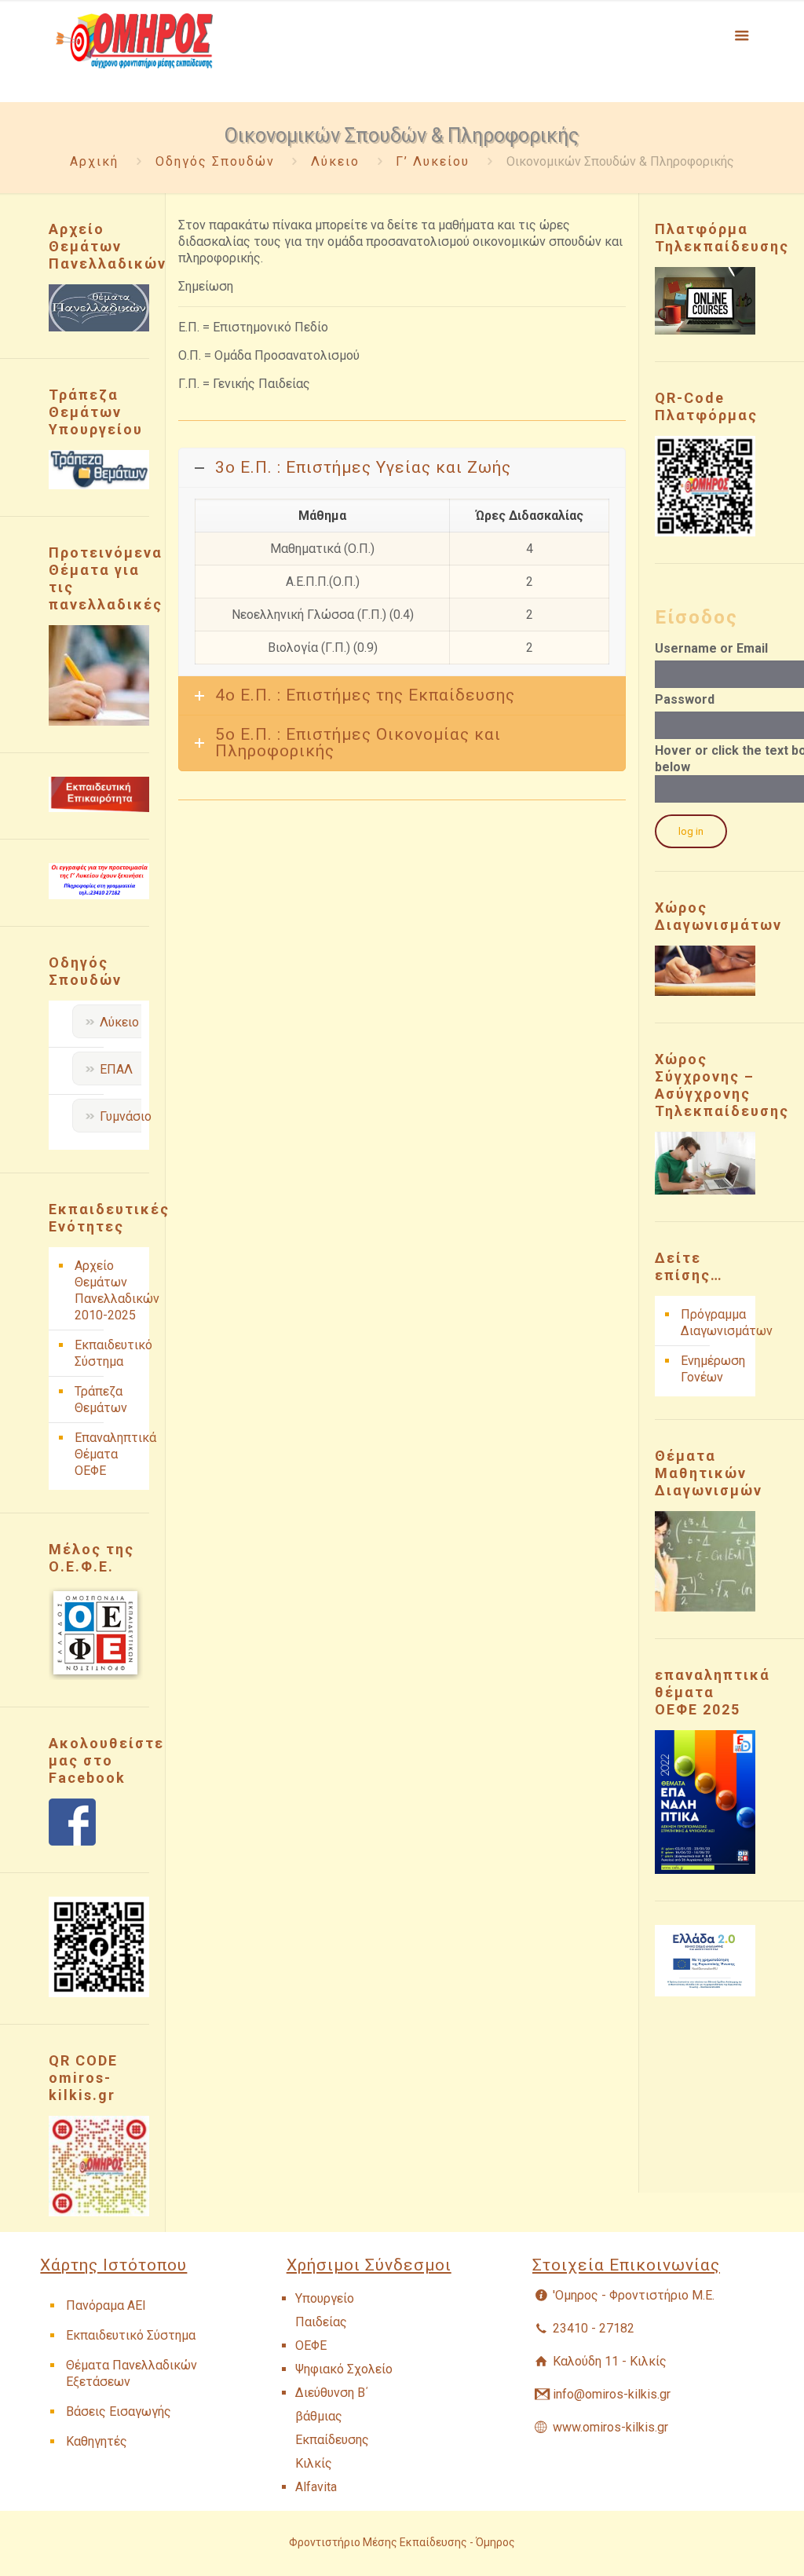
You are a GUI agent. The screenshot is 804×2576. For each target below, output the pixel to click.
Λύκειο (335, 161)
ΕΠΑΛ (116, 1069)
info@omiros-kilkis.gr (612, 2394)
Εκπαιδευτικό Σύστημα (108, 1353)
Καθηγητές (97, 2441)
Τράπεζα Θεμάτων (101, 1400)
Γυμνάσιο (126, 1116)
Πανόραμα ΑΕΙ (106, 2305)
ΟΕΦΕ (311, 2345)
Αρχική (94, 161)
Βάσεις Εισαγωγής (119, 2411)
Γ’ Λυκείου (433, 161)
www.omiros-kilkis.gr (610, 2427)
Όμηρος (495, 2542)
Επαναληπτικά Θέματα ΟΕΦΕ (108, 1454)
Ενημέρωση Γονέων (713, 1369)
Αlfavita (316, 2487)
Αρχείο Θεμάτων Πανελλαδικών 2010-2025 (108, 1290)
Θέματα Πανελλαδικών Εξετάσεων (132, 2373)
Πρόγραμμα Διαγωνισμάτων (714, 1323)
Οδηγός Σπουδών (215, 161)
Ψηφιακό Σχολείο (344, 2369)
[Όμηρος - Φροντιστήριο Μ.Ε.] (134, 51)
